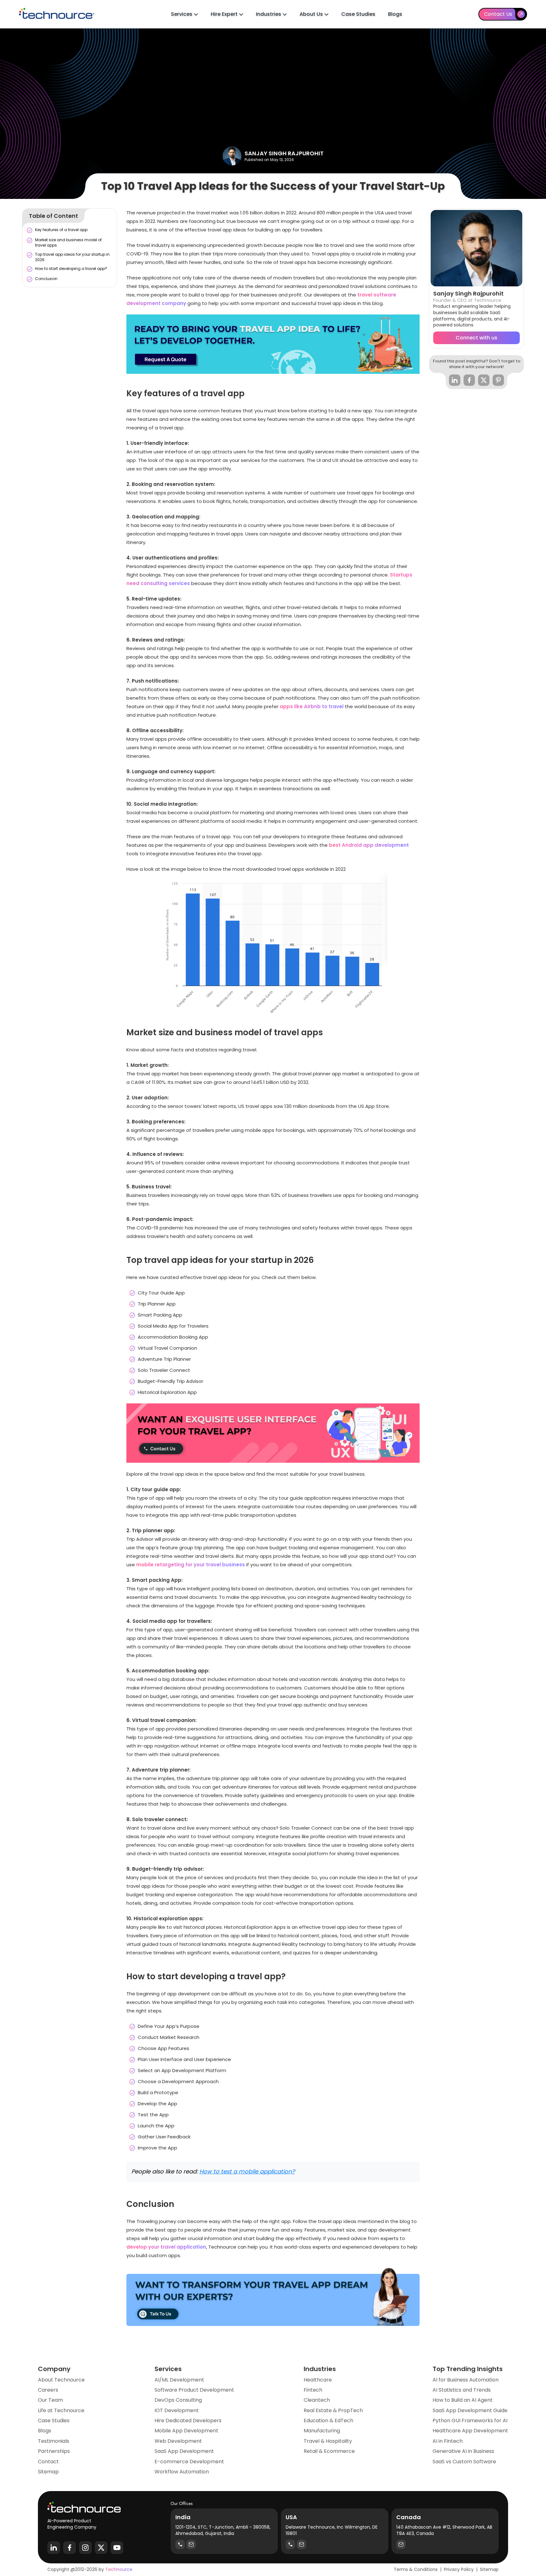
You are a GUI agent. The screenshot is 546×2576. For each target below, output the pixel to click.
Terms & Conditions (416, 2569)
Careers (48, 2390)
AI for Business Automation (466, 2380)
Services (182, 14)
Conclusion (46, 279)
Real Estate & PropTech (333, 2411)
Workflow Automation (182, 2472)
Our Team (50, 2400)
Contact (48, 2462)
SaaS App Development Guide (470, 2411)
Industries (269, 14)
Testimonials (54, 2441)
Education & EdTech (328, 2421)
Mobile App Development (186, 2431)
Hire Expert (225, 14)
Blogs (395, 14)
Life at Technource (61, 2411)
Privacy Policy (459, 2569)
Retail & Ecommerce (329, 2451)
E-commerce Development (189, 2462)
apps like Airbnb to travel (312, 706)
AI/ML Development (179, 2380)
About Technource (61, 2380)
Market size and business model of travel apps (68, 242)
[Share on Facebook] (469, 380)
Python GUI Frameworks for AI (470, 2421)
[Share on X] (484, 380)
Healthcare (318, 2380)
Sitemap (48, 2472)
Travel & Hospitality (328, 2441)
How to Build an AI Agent (463, 2400)
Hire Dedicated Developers (188, 2421)
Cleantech (317, 2400)
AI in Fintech (448, 2441)
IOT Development (177, 2411)
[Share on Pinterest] (498, 380)
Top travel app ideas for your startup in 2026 (72, 257)
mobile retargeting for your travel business (191, 1565)
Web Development (178, 2441)
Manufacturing (322, 2431)
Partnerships (54, 2451)
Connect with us (476, 338)
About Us (312, 14)
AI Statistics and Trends (462, 2390)
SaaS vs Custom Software (464, 2462)
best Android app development (369, 845)
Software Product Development (194, 2390)
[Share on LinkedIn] (455, 380)
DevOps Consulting (178, 2400)
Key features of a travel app (61, 230)
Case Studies (358, 14)
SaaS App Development (184, 2451)
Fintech (313, 2390)
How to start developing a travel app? (71, 269)
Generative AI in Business (463, 2451)
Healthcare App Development (470, 2431)
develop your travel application (166, 2247)
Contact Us (498, 14)
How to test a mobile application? (247, 2171)
